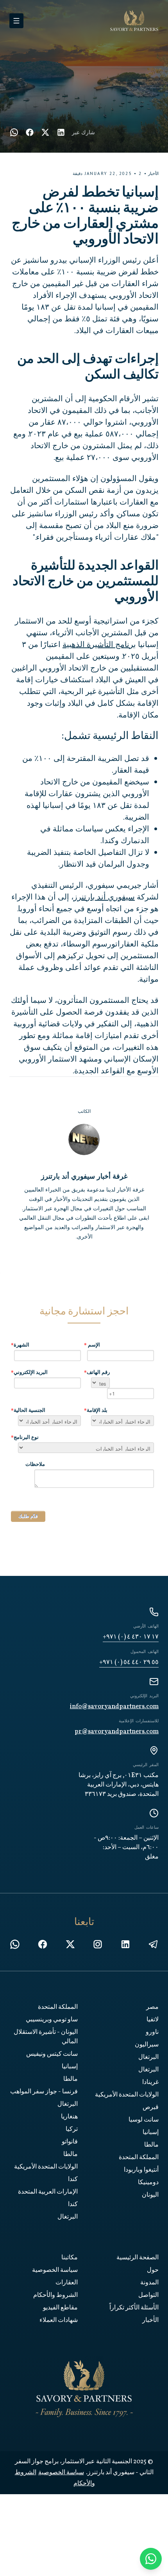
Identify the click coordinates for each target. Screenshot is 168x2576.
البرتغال (148, 2057)
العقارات (67, 2283)
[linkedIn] (61, 132)
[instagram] (98, 1944)
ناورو (152, 2032)
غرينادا (150, 2082)
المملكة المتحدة (139, 2158)
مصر (152, 2007)
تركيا (72, 2129)
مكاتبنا (70, 2258)
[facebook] (30, 132)
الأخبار (150, 2320)
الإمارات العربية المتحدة (48, 2192)
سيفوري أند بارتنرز (104, 897)
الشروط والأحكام (55, 2295)
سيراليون (147, 2045)
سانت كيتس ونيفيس (52, 2054)
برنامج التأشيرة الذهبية (99, 644)
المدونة (149, 2283)
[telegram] (153, 1944)
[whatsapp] (14, 132)
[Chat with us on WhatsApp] (151, 2559)
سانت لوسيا (144, 2120)
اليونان (150, 2195)
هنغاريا (69, 2117)
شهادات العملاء (59, 2320)
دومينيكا (148, 2183)
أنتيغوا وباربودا (141, 2170)
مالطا (151, 2145)
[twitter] (45, 132)
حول (153, 2270)
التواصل (148, 2295)
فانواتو (70, 2142)
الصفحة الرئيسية (138, 2258)
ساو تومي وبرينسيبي (52, 2020)
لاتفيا (153, 2020)
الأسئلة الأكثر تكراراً (134, 2308)
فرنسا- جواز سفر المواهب (44, 2092)
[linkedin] (125, 1944)
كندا (73, 2179)
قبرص (151, 2107)
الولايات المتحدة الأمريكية (127, 2095)
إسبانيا (151, 2133)
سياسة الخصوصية (55, 2270)
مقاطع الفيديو (60, 2308)
